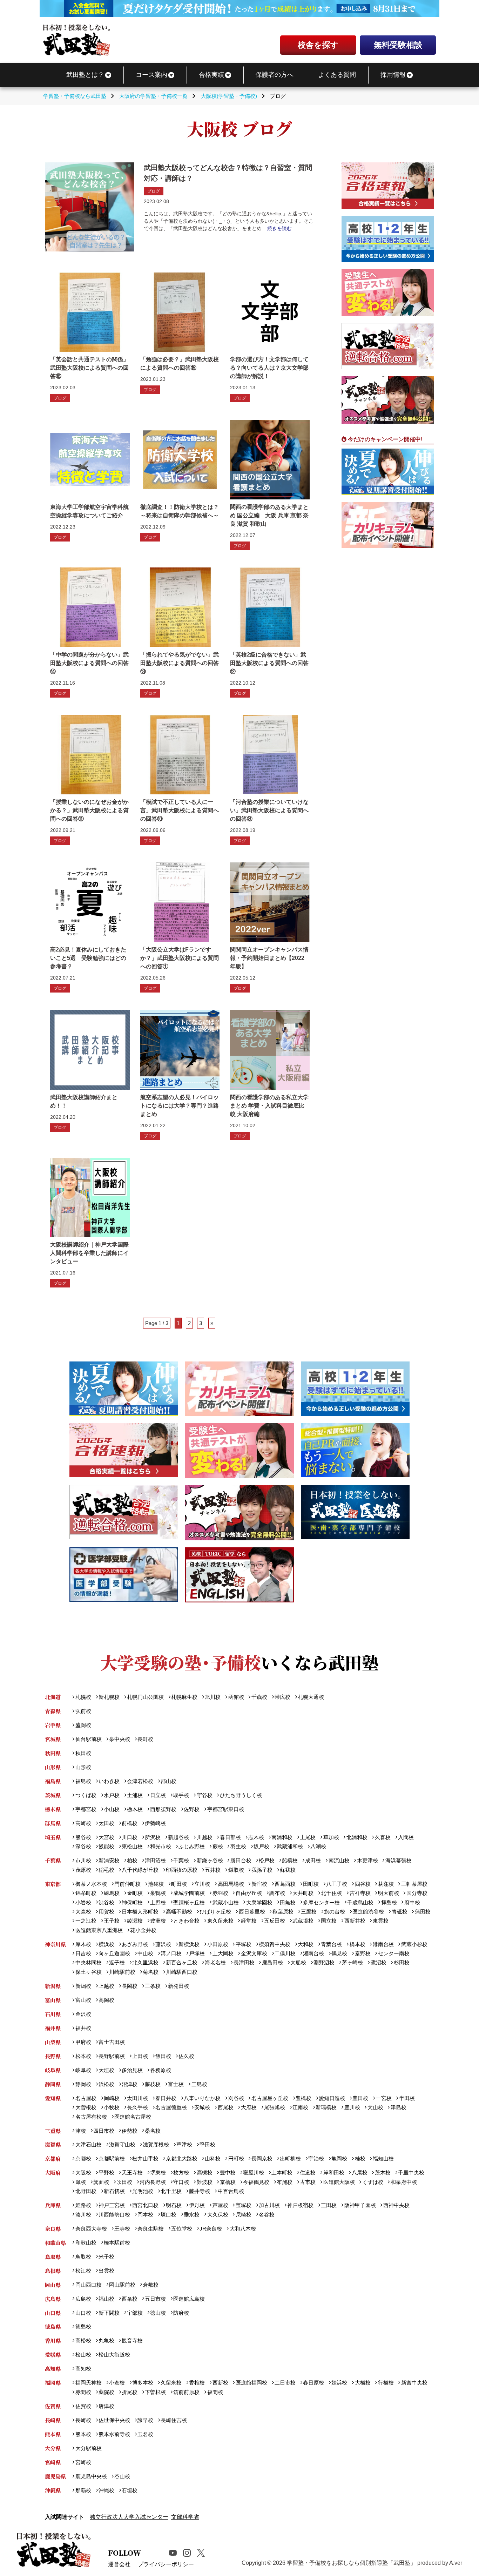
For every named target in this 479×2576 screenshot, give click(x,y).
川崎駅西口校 (182, 1972)
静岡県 (53, 2084)
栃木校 (135, 1809)
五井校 (213, 1870)
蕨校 (218, 1846)
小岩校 (83, 1902)
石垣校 (130, 2490)
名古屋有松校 (91, 2117)
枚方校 (181, 2173)
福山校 (106, 2299)
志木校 (256, 1837)
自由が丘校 (249, 1893)
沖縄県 (53, 2490)
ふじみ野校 (192, 1846)
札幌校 (83, 1697)
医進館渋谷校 (368, 1912)
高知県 (53, 2369)
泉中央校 (120, 1739)
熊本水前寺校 (114, 2434)
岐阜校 (83, 2070)
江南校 (300, 2107)
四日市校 (104, 2131)
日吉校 (83, 1953)
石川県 (53, 2014)
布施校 (285, 2182)
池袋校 (156, 1884)
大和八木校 (243, 2229)
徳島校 (83, 2326)
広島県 (53, 2299)
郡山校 (168, 1781)
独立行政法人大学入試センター (129, 2517)
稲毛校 (106, 1870)
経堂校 (249, 1921)
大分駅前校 (88, 2448)
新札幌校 (109, 1697)
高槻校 (204, 2173)
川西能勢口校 (114, 2215)
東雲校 (380, 1921)
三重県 (53, 2131)
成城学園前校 (189, 1893)
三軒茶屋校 (414, 1884)
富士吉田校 (112, 2042)
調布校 (277, 1893)
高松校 (83, 2340)
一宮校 (384, 2098)
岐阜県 (53, 2070)
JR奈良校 (211, 2229)
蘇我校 (288, 1870)
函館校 (236, 1697)
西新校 (220, 2383)
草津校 (184, 2144)
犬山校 (375, 2107)
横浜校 (106, 1944)
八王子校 (337, 1884)
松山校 (83, 2355)
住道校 (308, 2173)
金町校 (135, 1893)
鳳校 (80, 2182)
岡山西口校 (88, 2285)
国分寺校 (417, 1893)
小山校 (112, 1809)
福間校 (215, 2392)
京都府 (53, 2158)
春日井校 (166, 2098)
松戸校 (267, 1860)
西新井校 (355, 1921)
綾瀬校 (135, 1921)
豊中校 (228, 2173)
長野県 (53, 2056)
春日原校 (313, 2383)
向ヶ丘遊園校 (114, 1953)
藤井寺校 (200, 2191)
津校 (80, 2131)
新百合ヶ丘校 (182, 1962)
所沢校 (153, 1837)
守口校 (181, 2182)
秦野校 (363, 1953)
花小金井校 (143, 1930)
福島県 (53, 1781)
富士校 (176, 2084)
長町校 (145, 1739)
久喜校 (383, 1837)
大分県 (53, 2448)
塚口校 (168, 2215)
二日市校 (285, 2383)
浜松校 (106, 2084)
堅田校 (207, 2144)
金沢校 (83, 2014)
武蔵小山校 (225, 1902)
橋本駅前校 (117, 2243)
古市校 (308, 2182)
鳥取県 (53, 2257)
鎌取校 (236, 1870)
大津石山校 (88, 2144)
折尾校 (130, 2392)
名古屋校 (86, 2098)
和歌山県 (55, 2243)
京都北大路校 (182, 2158)
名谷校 (267, 2215)
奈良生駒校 (151, 2229)
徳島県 (53, 2326)
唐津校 (106, 2406)
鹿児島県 (55, 2476)
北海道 (53, 1697)
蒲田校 (423, 1912)
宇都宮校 (86, 1809)
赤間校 (83, 2392)
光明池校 (143, 2191)
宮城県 (53, 1739)
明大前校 (388, 1893)
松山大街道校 (114, 2355)
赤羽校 (220, 1893)
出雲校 (106, 2271)
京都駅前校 (112, 2158)
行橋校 (386, 2383)
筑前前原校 (186, 2392)
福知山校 (383, 2158)
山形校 (83, 1767)
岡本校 (145, 2215)
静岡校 (83, 2084)
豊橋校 (303, 2098)
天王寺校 (132, 2173)
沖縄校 (106, 2490)
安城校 (202, 2107)
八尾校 (359, 2173)
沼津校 (130, 2084)
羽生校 (238, 1846)
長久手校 (137, 2107)
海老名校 (215, 1962)
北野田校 (86, 2191)
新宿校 (259, 1884)
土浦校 (135, 1795)
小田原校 (218, 1944)
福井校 (83, 2028)
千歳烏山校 (360, 1902)
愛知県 (53, 2098)
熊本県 (53, 2434)
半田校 (407, 2098)
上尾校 (308, 1837)
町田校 (179, 1884)
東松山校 (132, 1846)
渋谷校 (106, 1902)
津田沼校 (155, 1860)
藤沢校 (163, 1944)
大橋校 (363, 2383)
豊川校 (352, 2107)
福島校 (83, 1781)
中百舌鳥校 (231, 2191)
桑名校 (153, 2131)
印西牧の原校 (182, 1870)
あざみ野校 (135, 1944)
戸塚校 (197, 1953)
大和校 (306, 1944)
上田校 (140, 2056)
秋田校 (83, 1753)
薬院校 (106, 2392)
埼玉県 (53, 1837)
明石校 (174, 2205)
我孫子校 (262, 1870)
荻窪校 (386, 1884)
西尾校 (225, 2107)
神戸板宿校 (300, 2205)
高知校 (83, 2369)
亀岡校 (339, 2158)
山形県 (53, 1767)
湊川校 (83, 2215)
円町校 (236, 2158)
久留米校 (171, 2383)
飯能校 (106, 1846)
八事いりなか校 (202, 2098)
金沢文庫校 (254, 1953)
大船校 (298, 1962)
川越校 (204, 1837)
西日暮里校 (252, 1912)
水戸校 (112, 1795)
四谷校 (363, 1884)
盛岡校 (83, 1725)
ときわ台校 (186, 1921)
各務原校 (161, 2070)
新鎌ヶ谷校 (210, 1860)
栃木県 (53, 1809)
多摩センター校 (321, 1902)
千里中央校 (411, 2173)
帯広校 (282, 1697)
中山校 (145, 1953)
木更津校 (367, 1860)
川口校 (130, 1837)
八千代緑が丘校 (140, 1870)
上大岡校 (223, 1953)
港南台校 (383, 1944)
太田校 (106, 1823)
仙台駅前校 (88, 1739)
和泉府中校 (404, 2182)
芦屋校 (220, 2205)
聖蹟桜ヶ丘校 (189, 1902)
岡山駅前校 (122, 2285)
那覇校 (83, 2490)
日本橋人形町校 (140, 1912)
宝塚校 (243, 2205)
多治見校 (132, 2070)
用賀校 (106, 1912)
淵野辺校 (324, 1962)
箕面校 (101, 2182)
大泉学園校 (259, 1902)
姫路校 (83, 2205)
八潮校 (318, 1846)
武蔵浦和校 (290, 1846)
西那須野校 (163, 1809)
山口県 (53, 2313)
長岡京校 (262, 2158)
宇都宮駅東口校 (225, 1809)
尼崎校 (243, 2215)
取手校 (181, 1795)
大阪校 (83, 2173)
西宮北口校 (145, 2205)
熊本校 (83, 2434)
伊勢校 (130, 2131)
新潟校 (83, 1986)
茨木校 (383, 2173)
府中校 (412, 1902)
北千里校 (171, 2191)
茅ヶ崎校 (352, 1962)
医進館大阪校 (339, 2182)
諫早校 (145, 2420)
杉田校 (402, 1962)
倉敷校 (151, 2285)
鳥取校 (83, 2257)
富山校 (83, 2000)
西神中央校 (396, 2205)
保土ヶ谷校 (88, 1972)
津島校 (398, 2107)
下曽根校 (155, 2392)
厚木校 (83, 1944)
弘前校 (83, 1711)
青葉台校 (331, 1944)
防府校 (181, 2313)
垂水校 (192, 2215)
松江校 (83, 2271)
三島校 (199, 2084)
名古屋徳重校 (171, 2107)
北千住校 (331, 1893)
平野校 (106, 2173)
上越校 (106, 1986)
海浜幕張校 (398, 1860)
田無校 (288, 1902)
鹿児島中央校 (91, 2476)
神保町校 (132, 1902)
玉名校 (145, 2434)
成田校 (313, 1860)
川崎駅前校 (122, 1972)
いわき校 (109, 1781)
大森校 (83, 1912)
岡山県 (53, 2285)
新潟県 (53, 1986)
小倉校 (117, 2383)
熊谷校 (83, 1837)
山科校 (213, 2158)
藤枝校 (153, 2084)
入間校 (406, 1837)
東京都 (53, 1884)
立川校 (202, 1884)
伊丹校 (197, 2205)
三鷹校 (309, 1912)
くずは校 (373, 2182)
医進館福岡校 (251, 2383)
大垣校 (106, 2070)
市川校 (83, 1860)
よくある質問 (337, 75)
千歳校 (259, 1697)
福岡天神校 (88, 2383)
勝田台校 (241, 1860)
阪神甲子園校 (360, 2205)
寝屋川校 (254, 2173)
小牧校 (112, 2107)
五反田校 (275, 1921)
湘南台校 (313, 1953)
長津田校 (244, 1962)
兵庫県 (53, 2205)
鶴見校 (339, 1953)
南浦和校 (282, 1837)
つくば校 (86, 1795)
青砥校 (399, 1912)
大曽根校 (86, 2107)
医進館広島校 (189, 2299)
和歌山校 (86, 2243)
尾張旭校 (275, 2107)
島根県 (53, 2271)
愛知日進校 (332, 2098)
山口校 (83, 2313)
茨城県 (53, 1795)
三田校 (329, 2205)
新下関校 (109, 2313)
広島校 (83, 2299)
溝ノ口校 (171, 1953)
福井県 (53, 2028)
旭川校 (213, 1697)
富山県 (53, 2000)
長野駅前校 (112, 2056)
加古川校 (269, 2205)
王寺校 (122, 2229)
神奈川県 (55, 1944)
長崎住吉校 (174, 2420)
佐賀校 (83, 2406)
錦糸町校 (86, 1893)
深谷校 (83, 1846)
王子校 (112, 1921)
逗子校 (117, 1962)
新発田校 (178, 1986)
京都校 (83, 2158)
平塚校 (243, 1944)
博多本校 (143, 2383)
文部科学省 (185, 2517)
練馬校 (112, 1893)
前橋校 (130, 1823)
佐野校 (192, 1809)
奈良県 (53, 2229)
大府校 (249, 2107)
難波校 (204, 2182)
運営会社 (119, 2564)
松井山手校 (145, 2158)
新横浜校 (189, 1944)
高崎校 (83, 1823)
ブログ (154, 191)
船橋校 (290, 1860)
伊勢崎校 (155, 1823)
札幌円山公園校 (145, 1697)
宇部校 (135, 2313)
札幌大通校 (311, 1697)
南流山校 (339, 1860)
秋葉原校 (283, 1912)
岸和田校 (334, 2173)
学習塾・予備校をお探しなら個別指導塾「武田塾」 (351, 2563)
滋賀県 (53, 2144)
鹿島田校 (272, 1962)
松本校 (83, 2056)
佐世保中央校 (114, 2420)
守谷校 (204, 1795)
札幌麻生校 (184, 1697)
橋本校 (357, 1944)
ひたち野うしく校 (241, 1795)
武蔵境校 (303, 1921)
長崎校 (83, 2420)
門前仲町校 (127, 1884)
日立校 (158, 1795)
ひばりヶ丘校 (215, 1912)
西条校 (130, 2299)
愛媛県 (53, 2355)
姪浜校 (339, 2383)
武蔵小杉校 (414, 1944)
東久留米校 (220, 1921)
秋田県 (53, 1753)
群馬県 (53, 1823)
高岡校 (106, 2000)
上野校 (158, 1902)
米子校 (106, 2257)
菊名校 (151, 1972)
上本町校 (282, 2173)
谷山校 (122, 2476)
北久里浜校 (145, 1962)
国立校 (329, 1921)
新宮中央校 (414, 2383)
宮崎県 (53, 2462)
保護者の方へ (275, 75)
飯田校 (163, 2056)
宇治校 (316, 2158)
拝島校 (389, 1902)
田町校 (311, 1884)
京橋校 (228, 2182)
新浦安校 (109, 1860)
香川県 (53, 2340)
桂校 (360, 2158)
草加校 (331, 1837)
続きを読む (279, 228)
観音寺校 (132, 2340)
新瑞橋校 (326, 2107)
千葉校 (181, 1860)
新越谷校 (178, 1837)
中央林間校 (88, 1962)
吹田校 (124, 2182)
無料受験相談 (398, 45)
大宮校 (106, 1837)
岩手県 (53, 1725)
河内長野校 (153, 2182)
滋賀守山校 (122, 2144)
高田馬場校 (231, 1884)
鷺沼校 (378, 1962)
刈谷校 (236, 2098)
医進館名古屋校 (133, 2117)
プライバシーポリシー (166, 2564)
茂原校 (83, 1870)
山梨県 (53, 2042)
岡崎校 (112, 2098)
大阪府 (53, 2173)
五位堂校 (182, 2229)
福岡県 (53, 2383)
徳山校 (158, 2313)
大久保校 (218, 2215)
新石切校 (114, 2191)
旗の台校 (335, 1912)
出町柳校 (290, 2158)
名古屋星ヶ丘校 (270, 2098)
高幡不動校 (179, 1912)
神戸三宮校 (112, 2205)
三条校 (153, 1986)
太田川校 (137, 2098)
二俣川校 (285, 1953)
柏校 (132, 1860)
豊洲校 (158, 1921)
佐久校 (186, 2056)
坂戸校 (261, 1846)
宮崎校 (83, 2462)
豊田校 (360, 2098)
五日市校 (155, 2299)
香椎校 (197, 2383)
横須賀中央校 (275, 1944)
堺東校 (158, 2173)
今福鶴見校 (256, 2182)
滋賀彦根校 (156, 2144)
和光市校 (161, 1846)
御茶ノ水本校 (91, 1884)
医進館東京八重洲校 (99, 1930)
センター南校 (394, 1953)
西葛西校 (285, 1884)
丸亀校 (106, 2340)
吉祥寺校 (360, 1893)
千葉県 (53, 1860)
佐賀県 (53, 2406)
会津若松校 (140, 1781)
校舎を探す (318, 45)
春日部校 (230, 1837)
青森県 (53, 1711)
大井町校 (303, 1893)
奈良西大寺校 (91, 2229)
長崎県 (53, 2420)
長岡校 (130, 1986)
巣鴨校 (158, 1893)
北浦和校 (357, 1837)
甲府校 (83, 2042)
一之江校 (86, 1921)
